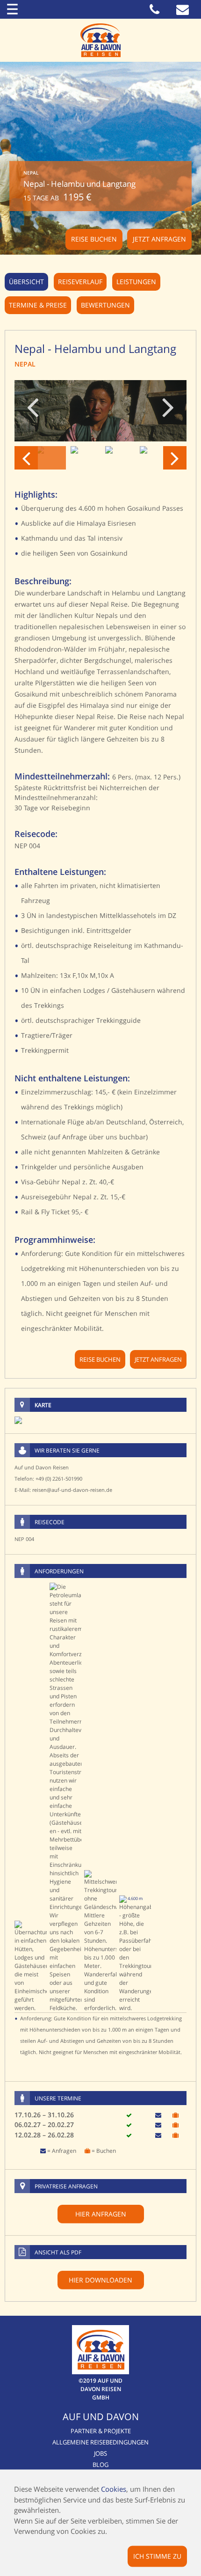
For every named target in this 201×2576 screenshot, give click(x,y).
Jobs (100, 2453)
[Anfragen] (158, 2115)
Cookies (114, 2489)
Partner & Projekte (101, 2431)
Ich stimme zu (157, 2556)
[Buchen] (176, 2115)
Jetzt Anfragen (159, 239)
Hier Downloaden (100, 2280)
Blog (100, 2465)
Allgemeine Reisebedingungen (100, 2442)
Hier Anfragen (101, 2214)
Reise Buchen (94, 239)
